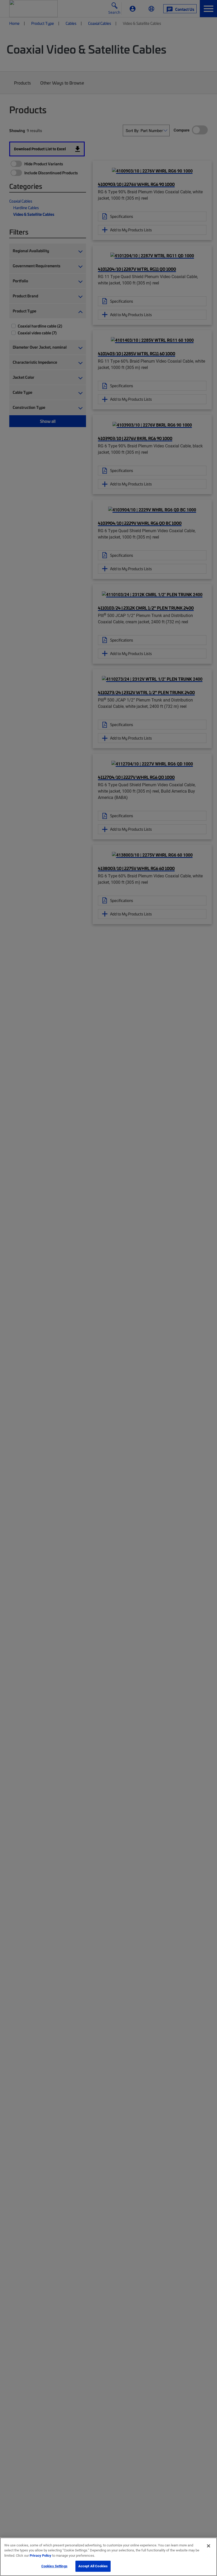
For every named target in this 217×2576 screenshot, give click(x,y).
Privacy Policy (40, 2555)
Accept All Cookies (93, 2566)
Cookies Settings (54, 2566)
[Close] (209, 2546)
